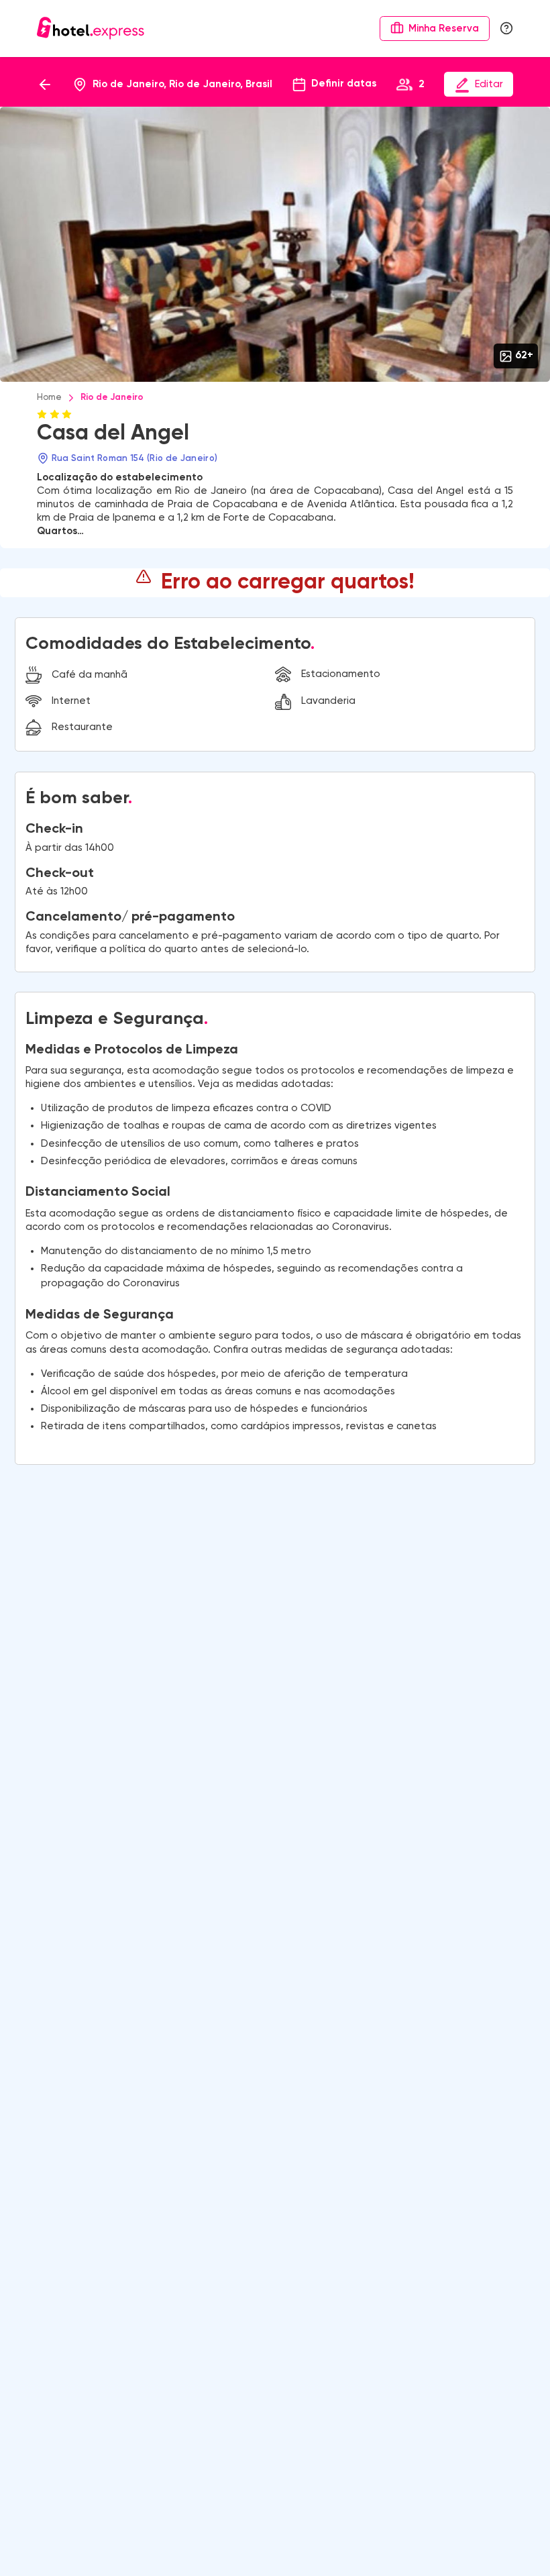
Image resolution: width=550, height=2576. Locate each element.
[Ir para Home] (91, 28)
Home (49, 398)
